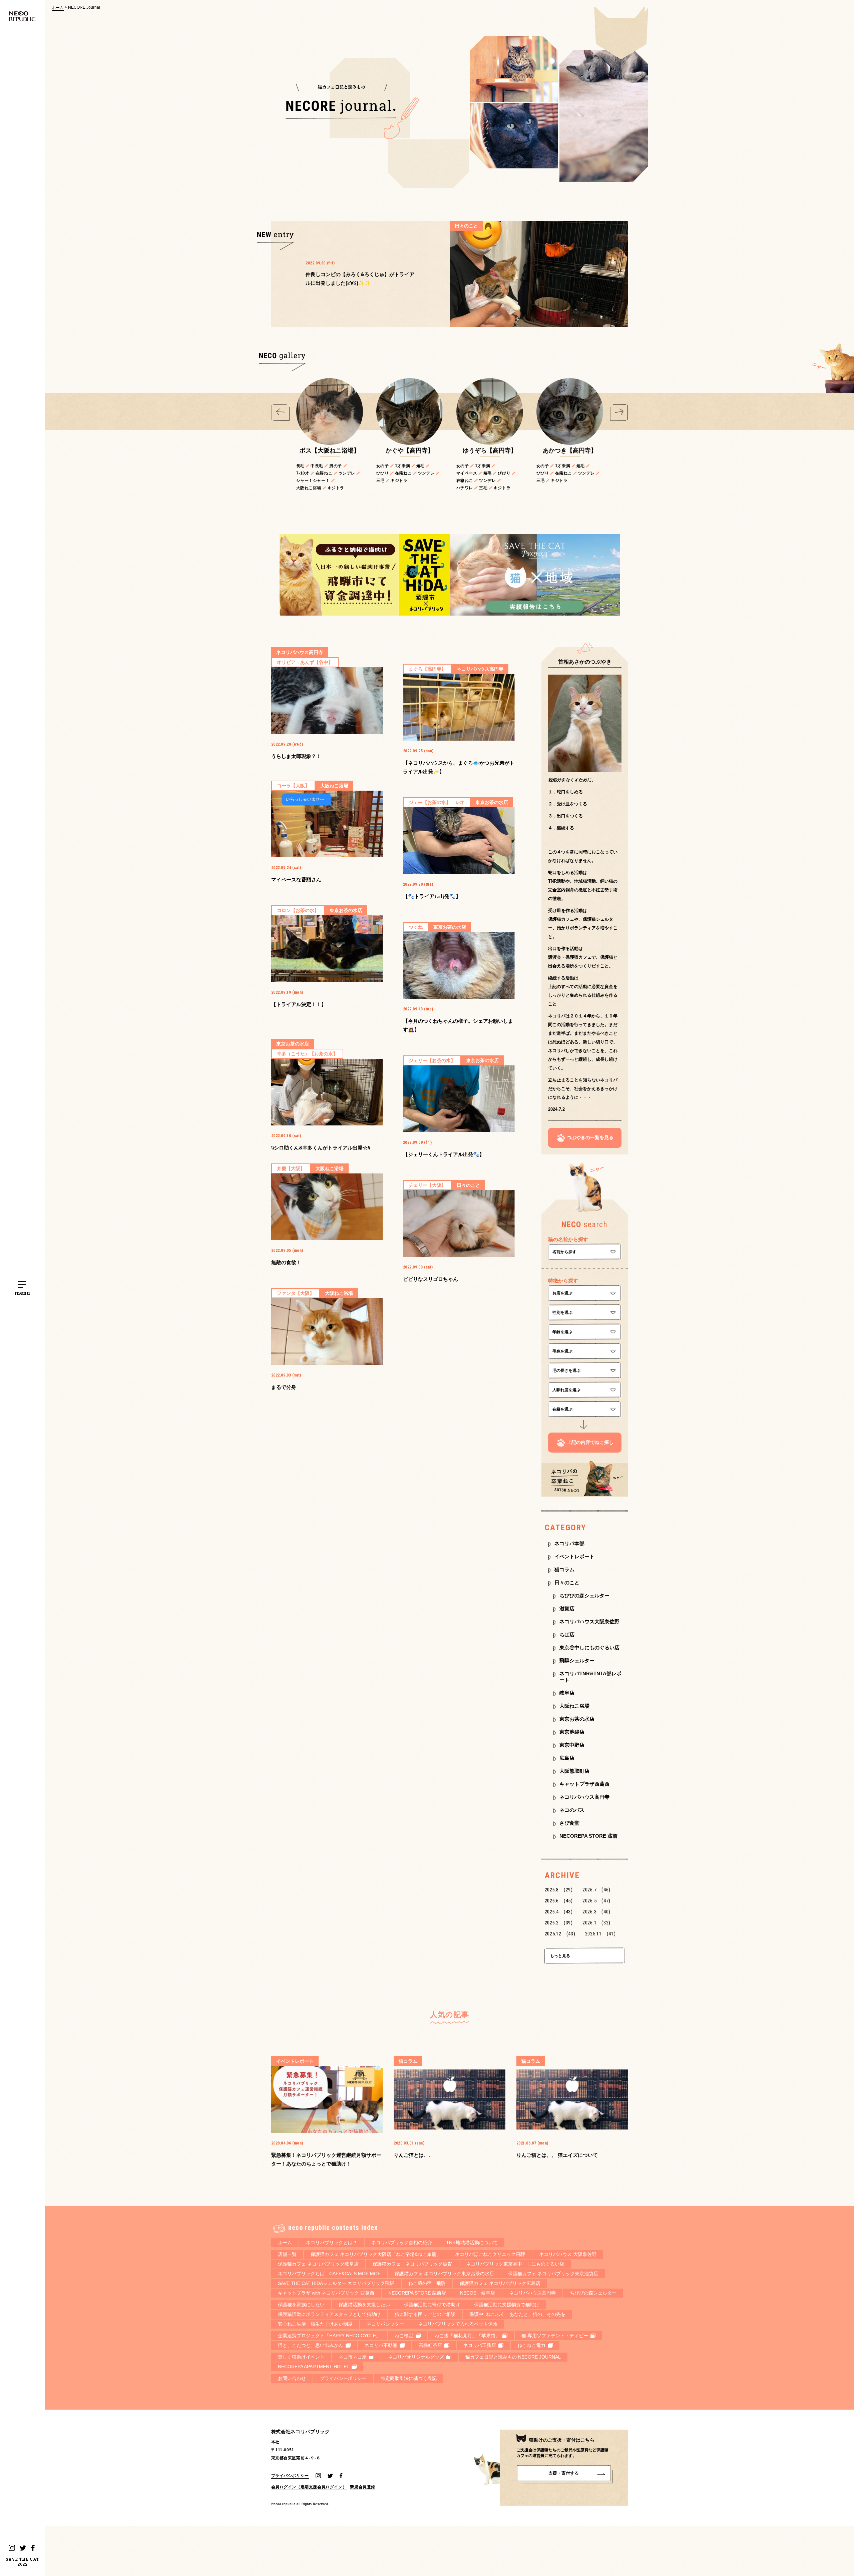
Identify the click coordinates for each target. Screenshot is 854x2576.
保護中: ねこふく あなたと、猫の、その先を (517, 2314)
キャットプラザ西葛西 (584, 1784)
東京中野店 (572, 1745)
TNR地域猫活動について (472, 2243)
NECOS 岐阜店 (478, 2293)
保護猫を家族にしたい (301, 2305)
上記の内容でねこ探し (590, 1442)
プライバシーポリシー (343, 2378)
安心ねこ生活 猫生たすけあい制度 (315, 2324)
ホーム (58, 8)
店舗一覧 (287, 2254)
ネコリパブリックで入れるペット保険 (458, 2324)
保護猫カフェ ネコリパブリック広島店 (500, 2283)
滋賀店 (567, 1608)
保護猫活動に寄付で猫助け (432, 2305)
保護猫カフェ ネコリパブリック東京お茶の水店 (444, 2274)
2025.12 (560, 1934)
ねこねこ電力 (531, 2345)
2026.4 (559, 1912)
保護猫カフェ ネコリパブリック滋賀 (412, 2264)
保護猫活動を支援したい (364, 2305)
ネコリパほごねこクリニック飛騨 (490, 2254)
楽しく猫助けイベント (301, 2357)
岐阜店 (567, 1693)
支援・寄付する (564, 2473)
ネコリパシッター (385, 2324)
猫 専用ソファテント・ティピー (555, 2336)
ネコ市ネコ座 (353, 2357)
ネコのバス (572, 1810)
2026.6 (559, 1901)
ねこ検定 (404, 2336)
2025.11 (600, 1934)
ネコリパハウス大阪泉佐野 (589, 1621)
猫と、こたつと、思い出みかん (311, 2345)
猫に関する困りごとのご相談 (425, 2314)
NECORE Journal (84, 7)
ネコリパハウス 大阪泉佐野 (568, 2254)
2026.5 (596, 1901)
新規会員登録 (363, 2487)
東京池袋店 (572, 1732)
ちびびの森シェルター (584, 1595)
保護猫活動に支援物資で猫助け (507, 2305)
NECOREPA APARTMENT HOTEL (314, 2367)
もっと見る (560, 1956)
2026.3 (596, 1912)
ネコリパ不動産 (381, 2345)
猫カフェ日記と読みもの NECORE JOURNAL (513, 2357)
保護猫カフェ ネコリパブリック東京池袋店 (553, 2274)
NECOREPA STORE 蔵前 (588, 1836)
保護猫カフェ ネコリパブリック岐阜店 (318, 2264)
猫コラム (564, 1569)
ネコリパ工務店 (480, 2345)
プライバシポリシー (290, 2475)
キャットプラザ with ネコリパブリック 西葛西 (326, 2293)
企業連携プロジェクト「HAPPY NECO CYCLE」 (329, 2336)
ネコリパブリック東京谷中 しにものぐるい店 (515, 2264)
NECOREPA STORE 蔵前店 (417, 2293)
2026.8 (559, 1890)
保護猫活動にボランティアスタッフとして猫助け (329, 2314)
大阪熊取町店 (574, 1771)
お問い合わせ (292, 2378)
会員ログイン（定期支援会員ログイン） (309, 2487)
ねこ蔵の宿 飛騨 (427, 2283)
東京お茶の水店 (577, 1719)
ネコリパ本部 (569, 1543)
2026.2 (559, 1923)
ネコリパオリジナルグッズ (416, 2357)
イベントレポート (574, 1556)
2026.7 (596, 1890)
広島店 (567, 1758)
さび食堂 (569, 1823)
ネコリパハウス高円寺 (584, 1797)
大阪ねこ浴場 (574, 1706)
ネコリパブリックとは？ (332, 2243)
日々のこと (567, 1582)
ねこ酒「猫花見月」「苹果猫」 (467, 2336)
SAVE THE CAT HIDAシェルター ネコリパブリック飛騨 (336, 2283)
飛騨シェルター (577, 1660)
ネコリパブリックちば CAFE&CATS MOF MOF (329, 2274)
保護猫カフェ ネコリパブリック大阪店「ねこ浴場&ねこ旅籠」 (376, 2254)
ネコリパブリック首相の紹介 (402, 2243)
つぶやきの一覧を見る (590, 1137)
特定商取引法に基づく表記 (409, 2378)
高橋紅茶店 (430, 2345)
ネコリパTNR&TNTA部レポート (590, 1677)
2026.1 (596, 1923)
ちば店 (567, 1634)
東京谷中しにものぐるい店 (589, 1647)
